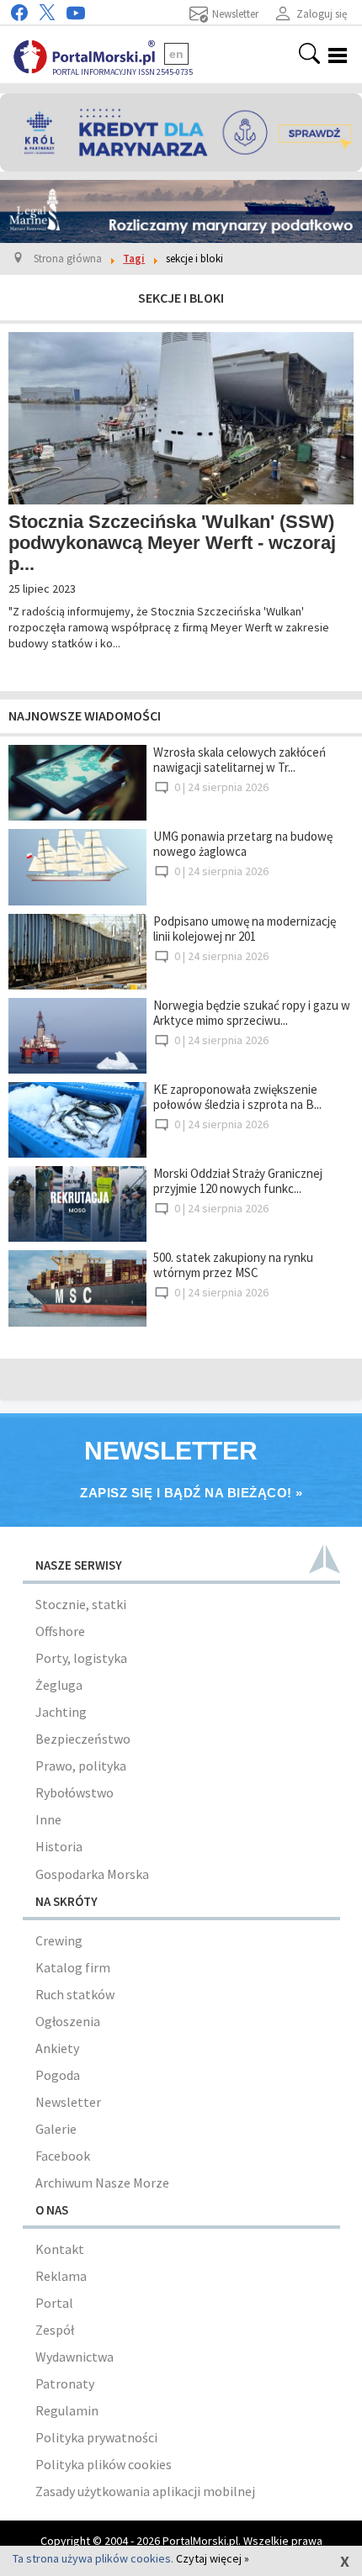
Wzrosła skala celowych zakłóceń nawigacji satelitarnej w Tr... (240, 760)
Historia (59, 1846)
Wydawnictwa (75, 2357)
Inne (48, 1819)
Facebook (63, 2156)
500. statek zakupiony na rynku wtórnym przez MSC (233, 1265)
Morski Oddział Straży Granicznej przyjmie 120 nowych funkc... (238, 1181)
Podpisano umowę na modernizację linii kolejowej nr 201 (245, 929)
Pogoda (58, 2075)
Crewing (59, 1940)
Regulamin (67, 2410)
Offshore (60, 1631)
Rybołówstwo (75, 1792)
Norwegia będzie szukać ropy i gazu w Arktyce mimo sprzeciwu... (252, 1013)
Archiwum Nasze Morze (102, 2183)
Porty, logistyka (81, 1658)
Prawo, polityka (81, 1766)
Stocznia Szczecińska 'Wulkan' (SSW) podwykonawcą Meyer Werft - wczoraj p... (172, 543)
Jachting (61, 1712)
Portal (54, 2303)
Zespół (55, 2330)
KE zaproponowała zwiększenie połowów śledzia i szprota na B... (237, 1097)
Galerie (56, 2129)
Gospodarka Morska (92, 1874)
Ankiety (57, 2048)
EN (176, 54)
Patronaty (65, 2383)
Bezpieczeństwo (83, 1739)
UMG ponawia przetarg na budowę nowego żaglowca (243, 844)
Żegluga (59, 1685)
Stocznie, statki (81, 1604)
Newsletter (68, 2102)
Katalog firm (73, 1967)
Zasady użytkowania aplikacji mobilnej (145, 2491)
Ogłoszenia (68, 2021)
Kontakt (60, 2249)
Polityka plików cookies (104, 2464)
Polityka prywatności (96, 2437)
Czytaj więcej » (213, 2558)
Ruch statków (75, 1994)
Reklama (61, 2276)
